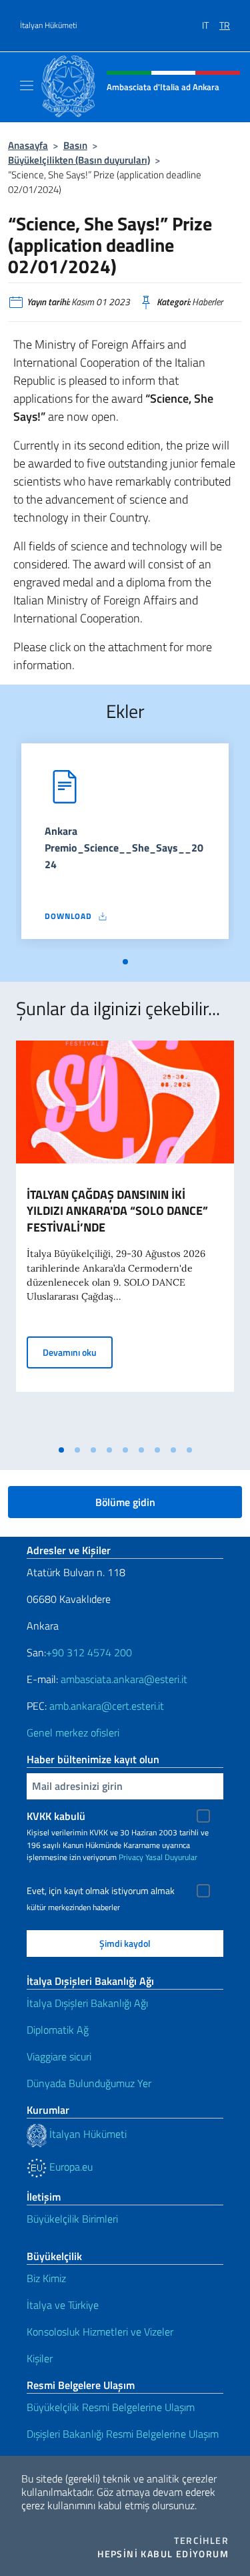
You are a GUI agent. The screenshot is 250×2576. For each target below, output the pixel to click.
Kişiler (40, 2358)
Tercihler (201, 2541)
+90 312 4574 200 (89, 1652)
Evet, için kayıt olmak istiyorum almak (101, 1891)
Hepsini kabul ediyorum (163, 2554)
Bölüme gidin (125, 1502)
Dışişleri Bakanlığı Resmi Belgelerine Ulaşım (123, 2434)
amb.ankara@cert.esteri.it (107, 1706)
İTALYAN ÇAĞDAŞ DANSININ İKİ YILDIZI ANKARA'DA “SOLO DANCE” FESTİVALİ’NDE (117, 1211)
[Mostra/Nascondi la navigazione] (27, 85)
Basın (75, 145)
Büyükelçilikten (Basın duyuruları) (79, 160)
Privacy (131, 1857)
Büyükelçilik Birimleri (72, 2219)
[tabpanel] (125, 847)
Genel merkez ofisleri (73, 1732)
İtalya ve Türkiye (63, 2305)
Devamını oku (78, 1352)
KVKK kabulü (56, 1816)
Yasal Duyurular (171, 1857)
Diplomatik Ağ (58, 2030)
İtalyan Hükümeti (49, 25)
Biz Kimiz (46, 2278)
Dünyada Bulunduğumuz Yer (89, 2083)
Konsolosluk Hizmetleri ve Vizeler (100, 2332)
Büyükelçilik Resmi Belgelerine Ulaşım (111, 2407)
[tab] (125, 962)
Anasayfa (28, 145)
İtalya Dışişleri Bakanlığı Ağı (87, 2003)
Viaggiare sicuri (59, 2056)
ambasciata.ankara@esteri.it (124, 1679)
